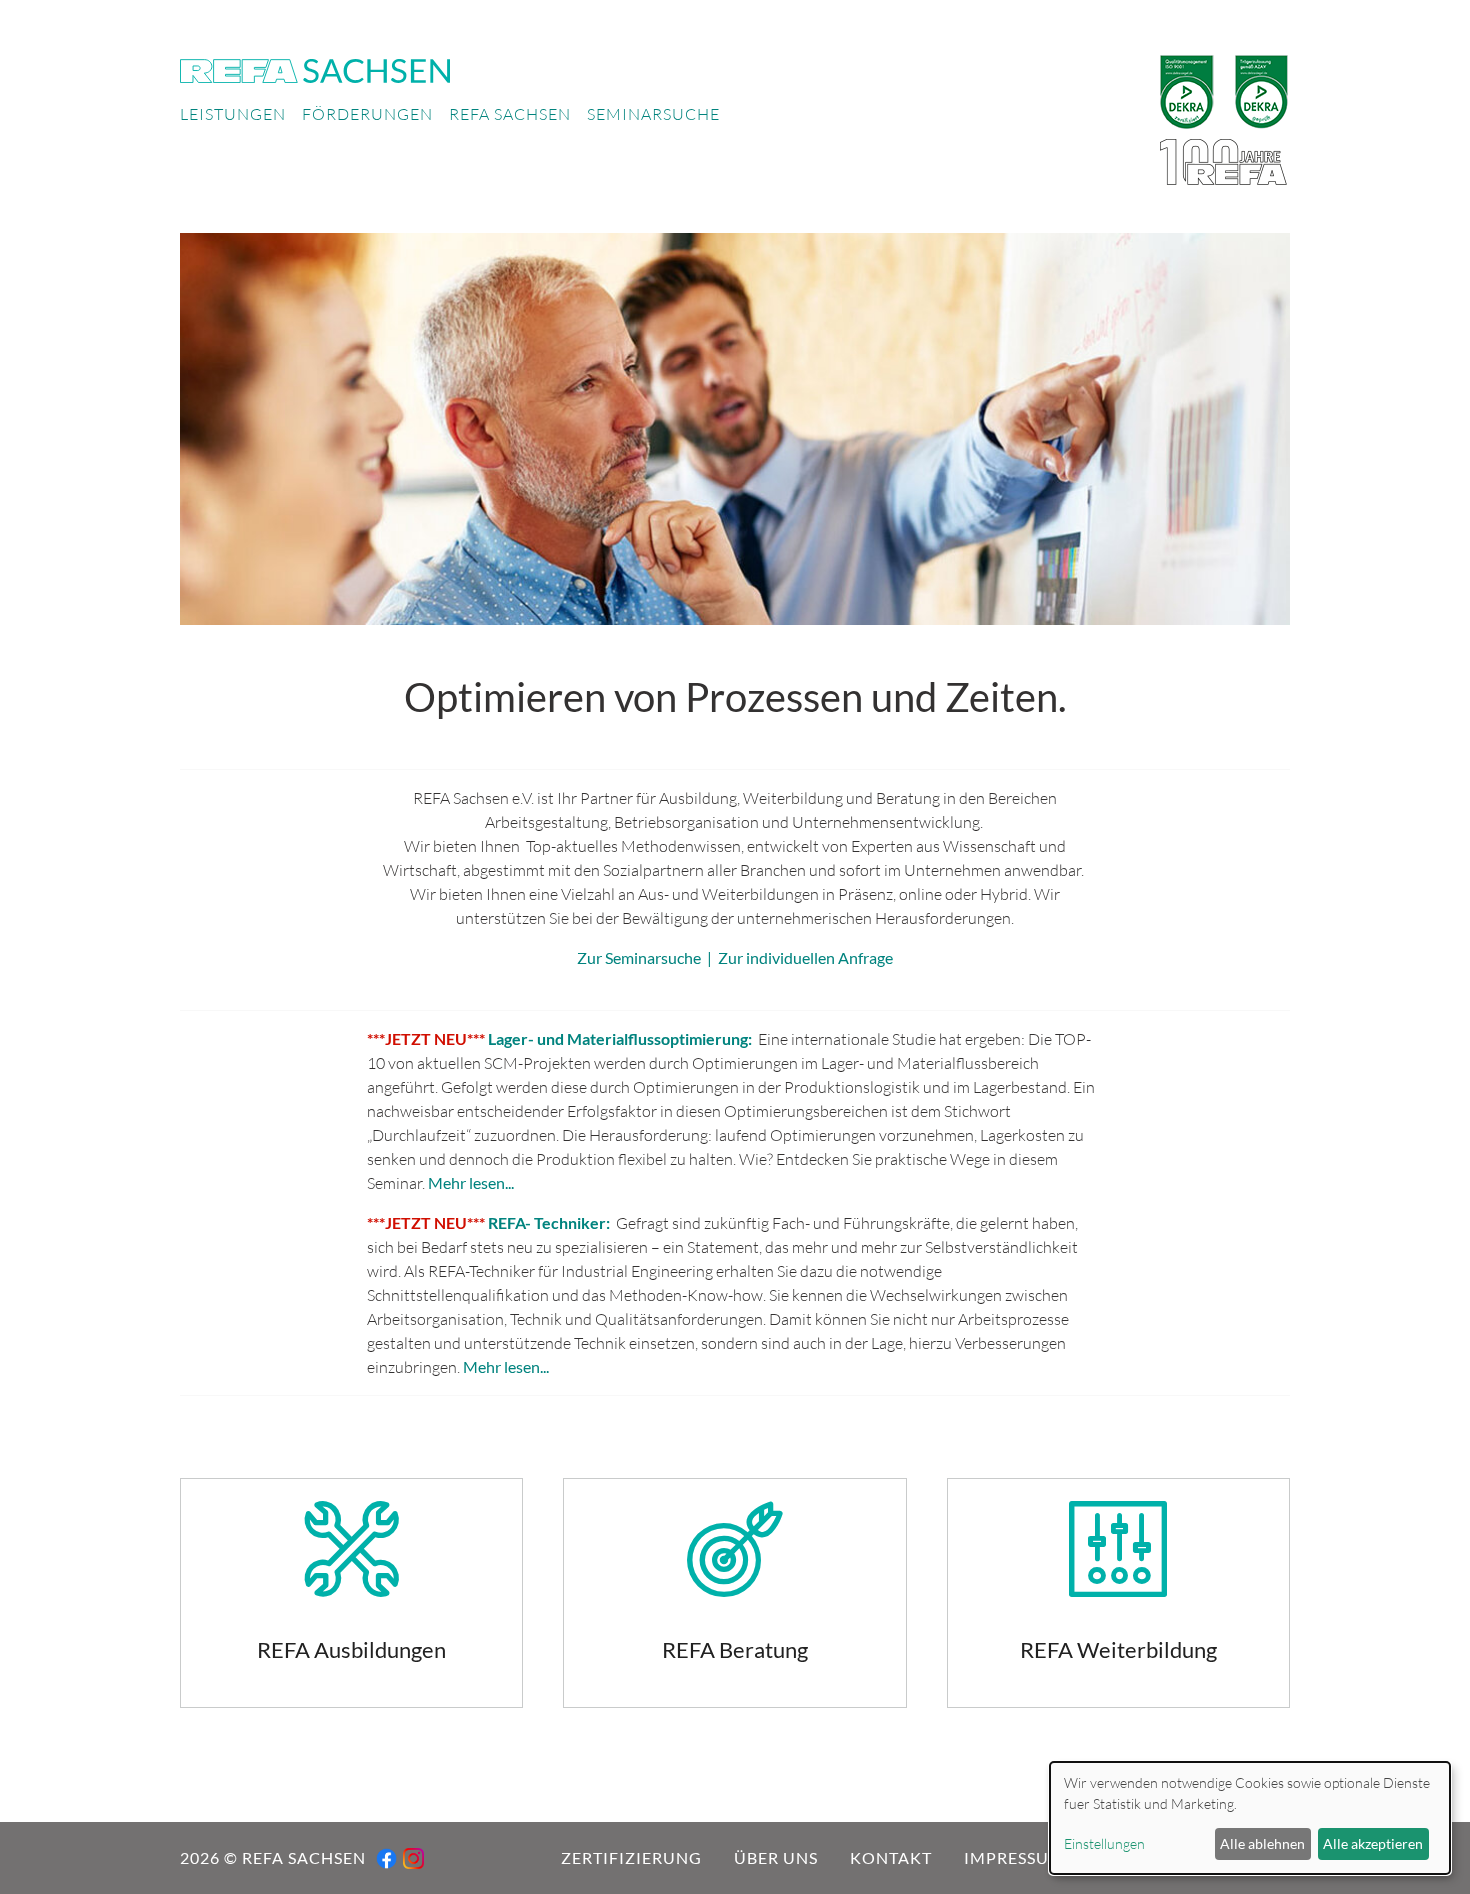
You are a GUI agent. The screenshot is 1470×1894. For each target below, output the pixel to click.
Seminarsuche (653, 114)
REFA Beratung (734, 1593)
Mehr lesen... (471, 1182)
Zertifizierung (631, 1857)
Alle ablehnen (1262, 1843)
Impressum (1014, 1857)
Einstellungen (1104, 1843)
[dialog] (1250, 1818)
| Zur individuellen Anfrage (797, 957)
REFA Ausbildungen (351, 1593)
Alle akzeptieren (1373, 1843)
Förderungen (367, 114)
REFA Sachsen (510, 114)
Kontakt (891, 1857)
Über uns (776, 1857)
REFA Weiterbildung (1118, 1593)
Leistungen (233, 114)
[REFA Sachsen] (315, 68)
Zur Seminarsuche (639, 957)
